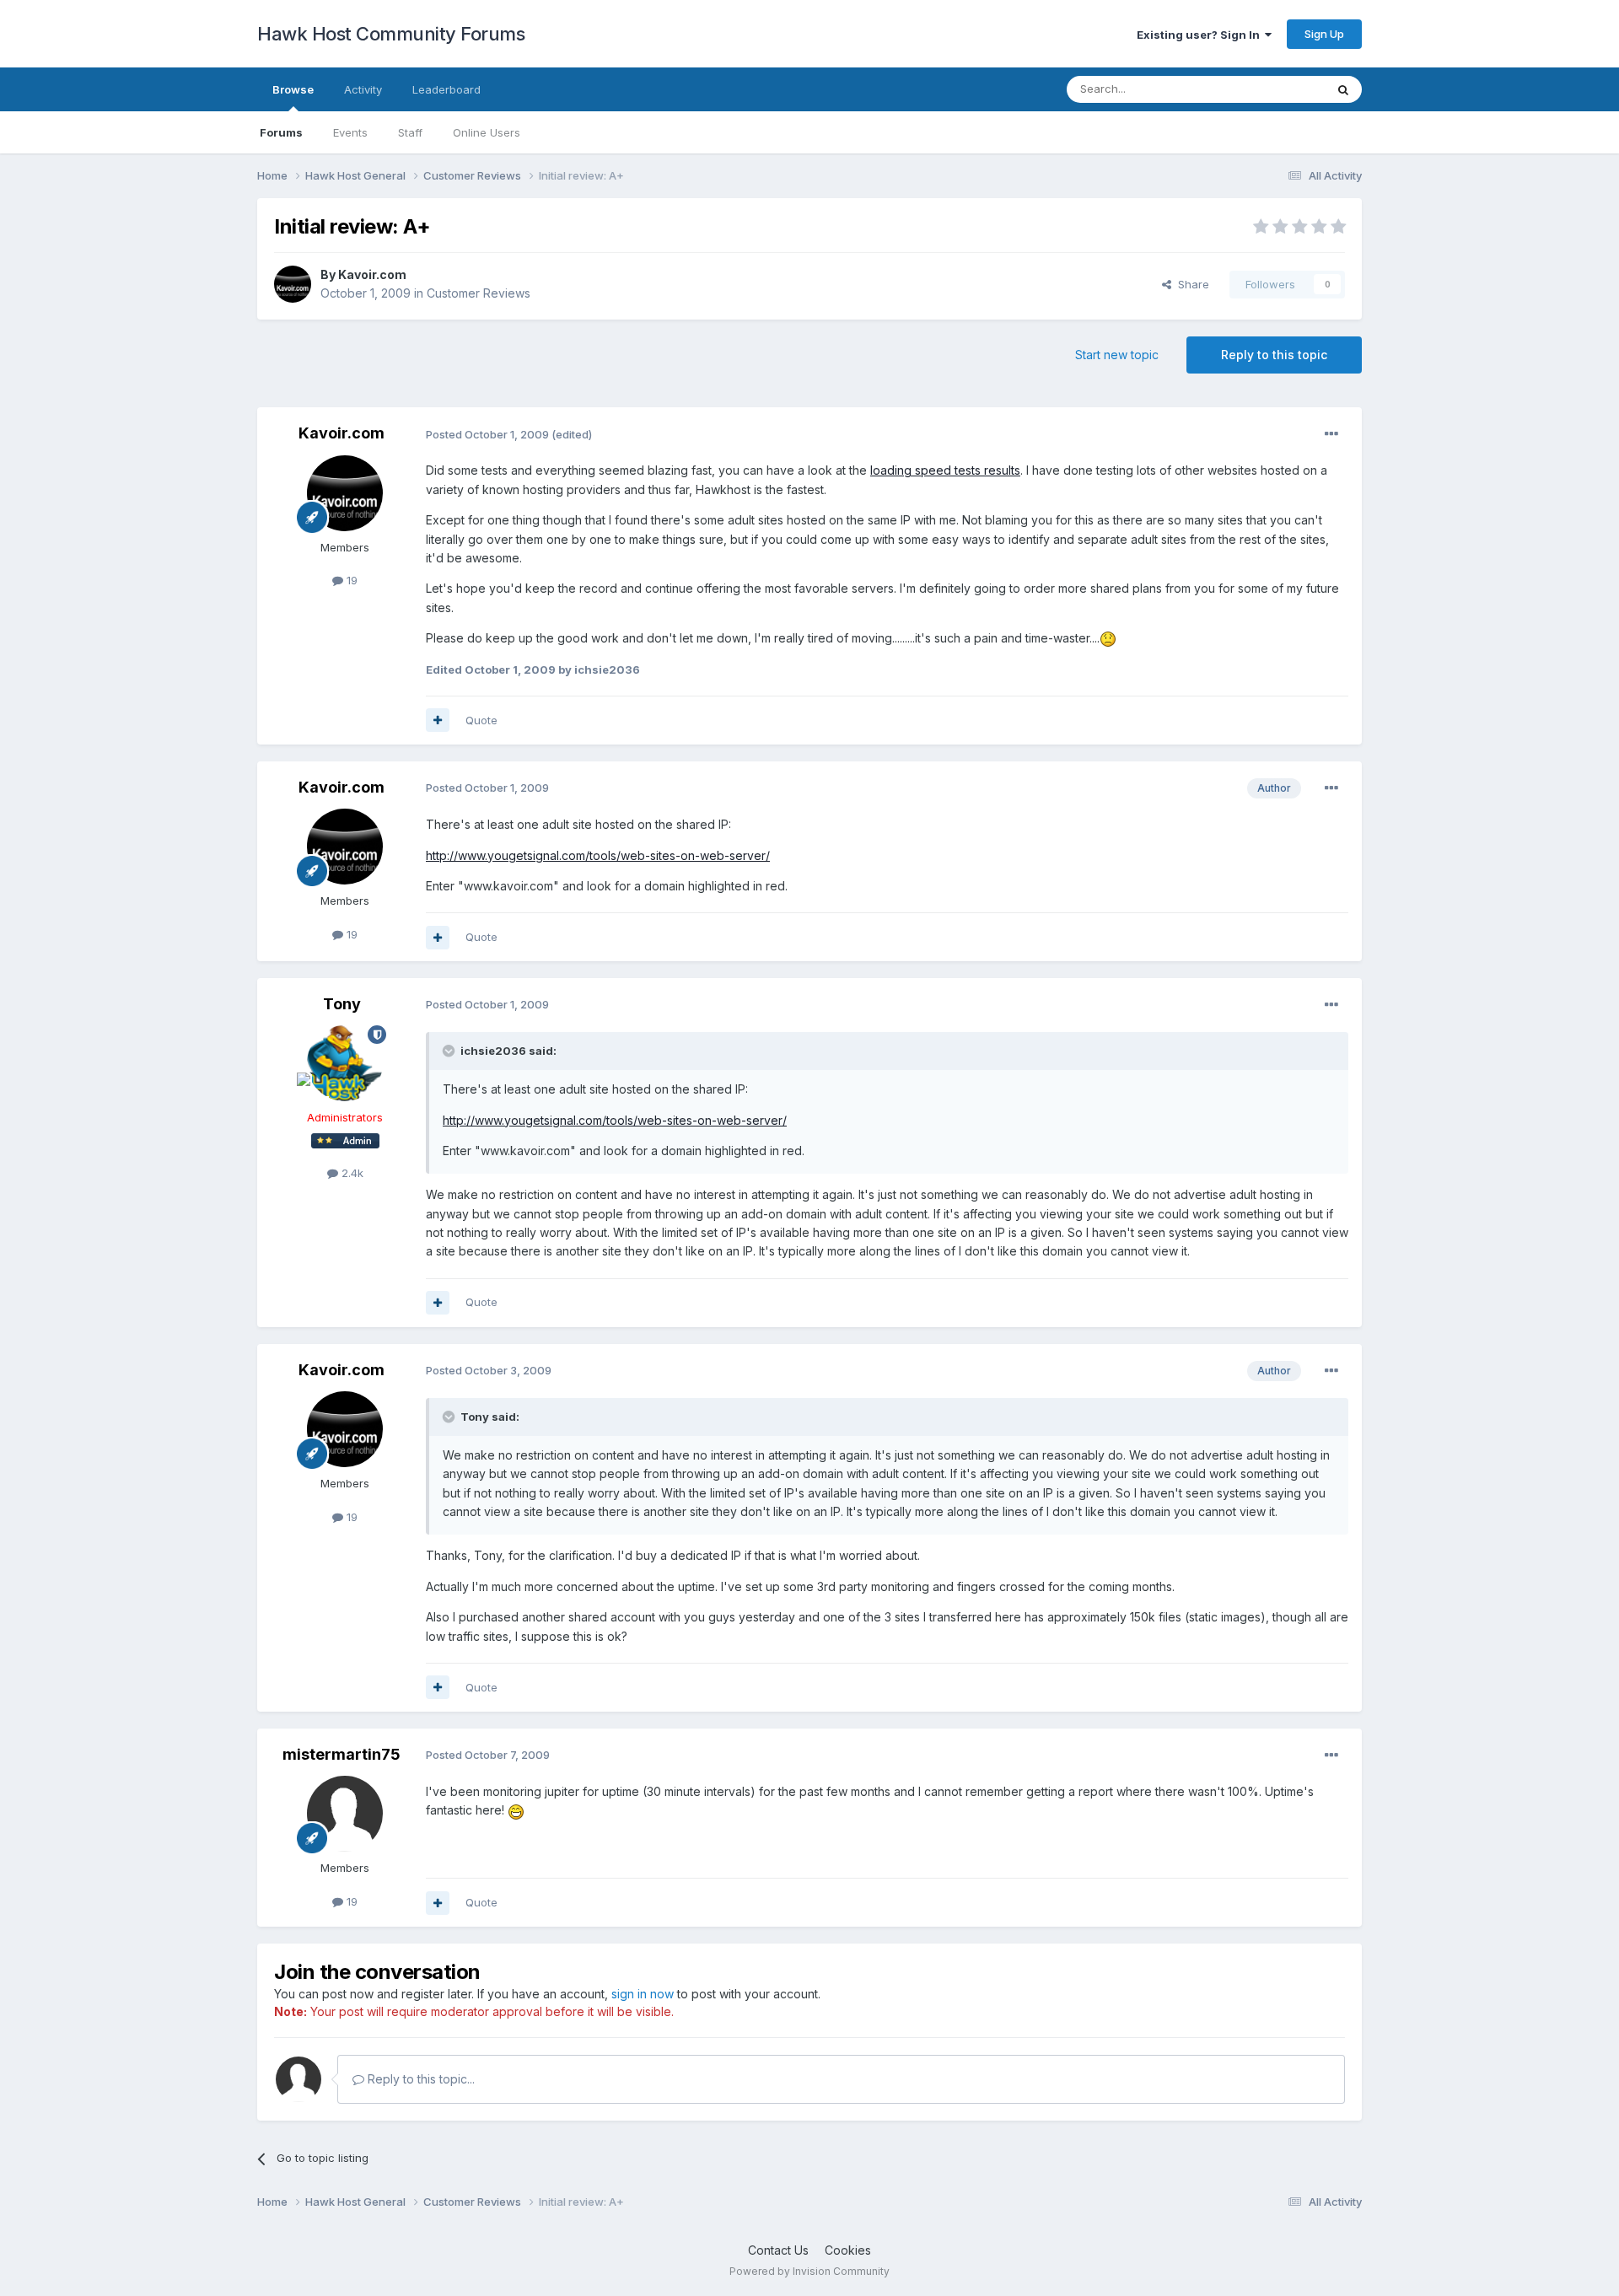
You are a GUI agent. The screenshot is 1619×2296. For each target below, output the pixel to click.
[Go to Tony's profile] (345, 1063)
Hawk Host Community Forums (391, 34)
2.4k (351, 1173)
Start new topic (1117, 355)
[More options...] (1331, 434)
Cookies (848, 2250)
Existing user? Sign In (1201, 35)
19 (350, 580)
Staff (410, 132)
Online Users (487, 132)
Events (350, 132)
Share (1190, 284)
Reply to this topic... (420, 2079)
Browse (293, 89)
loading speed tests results (945, 470)
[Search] (1343, 89)
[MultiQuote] (438, 720)
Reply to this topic (1274, 355)
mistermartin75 (342, 1754)
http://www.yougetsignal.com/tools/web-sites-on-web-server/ (598, 855)
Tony (342, 1004)
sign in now (643, 1994)
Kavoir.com (372, 274)
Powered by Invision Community (809, 2271)
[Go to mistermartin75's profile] (345, 1814)
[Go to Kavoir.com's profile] (293, 284)
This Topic (1275, 89)
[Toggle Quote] (450, 1051)
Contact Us (778, 2250)
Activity (363, 89)
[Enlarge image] (1108, 638)
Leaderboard (446, 89)
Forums (281, 132)
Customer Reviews (479, 293)
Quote (481, 720)
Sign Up (1324, 34)
